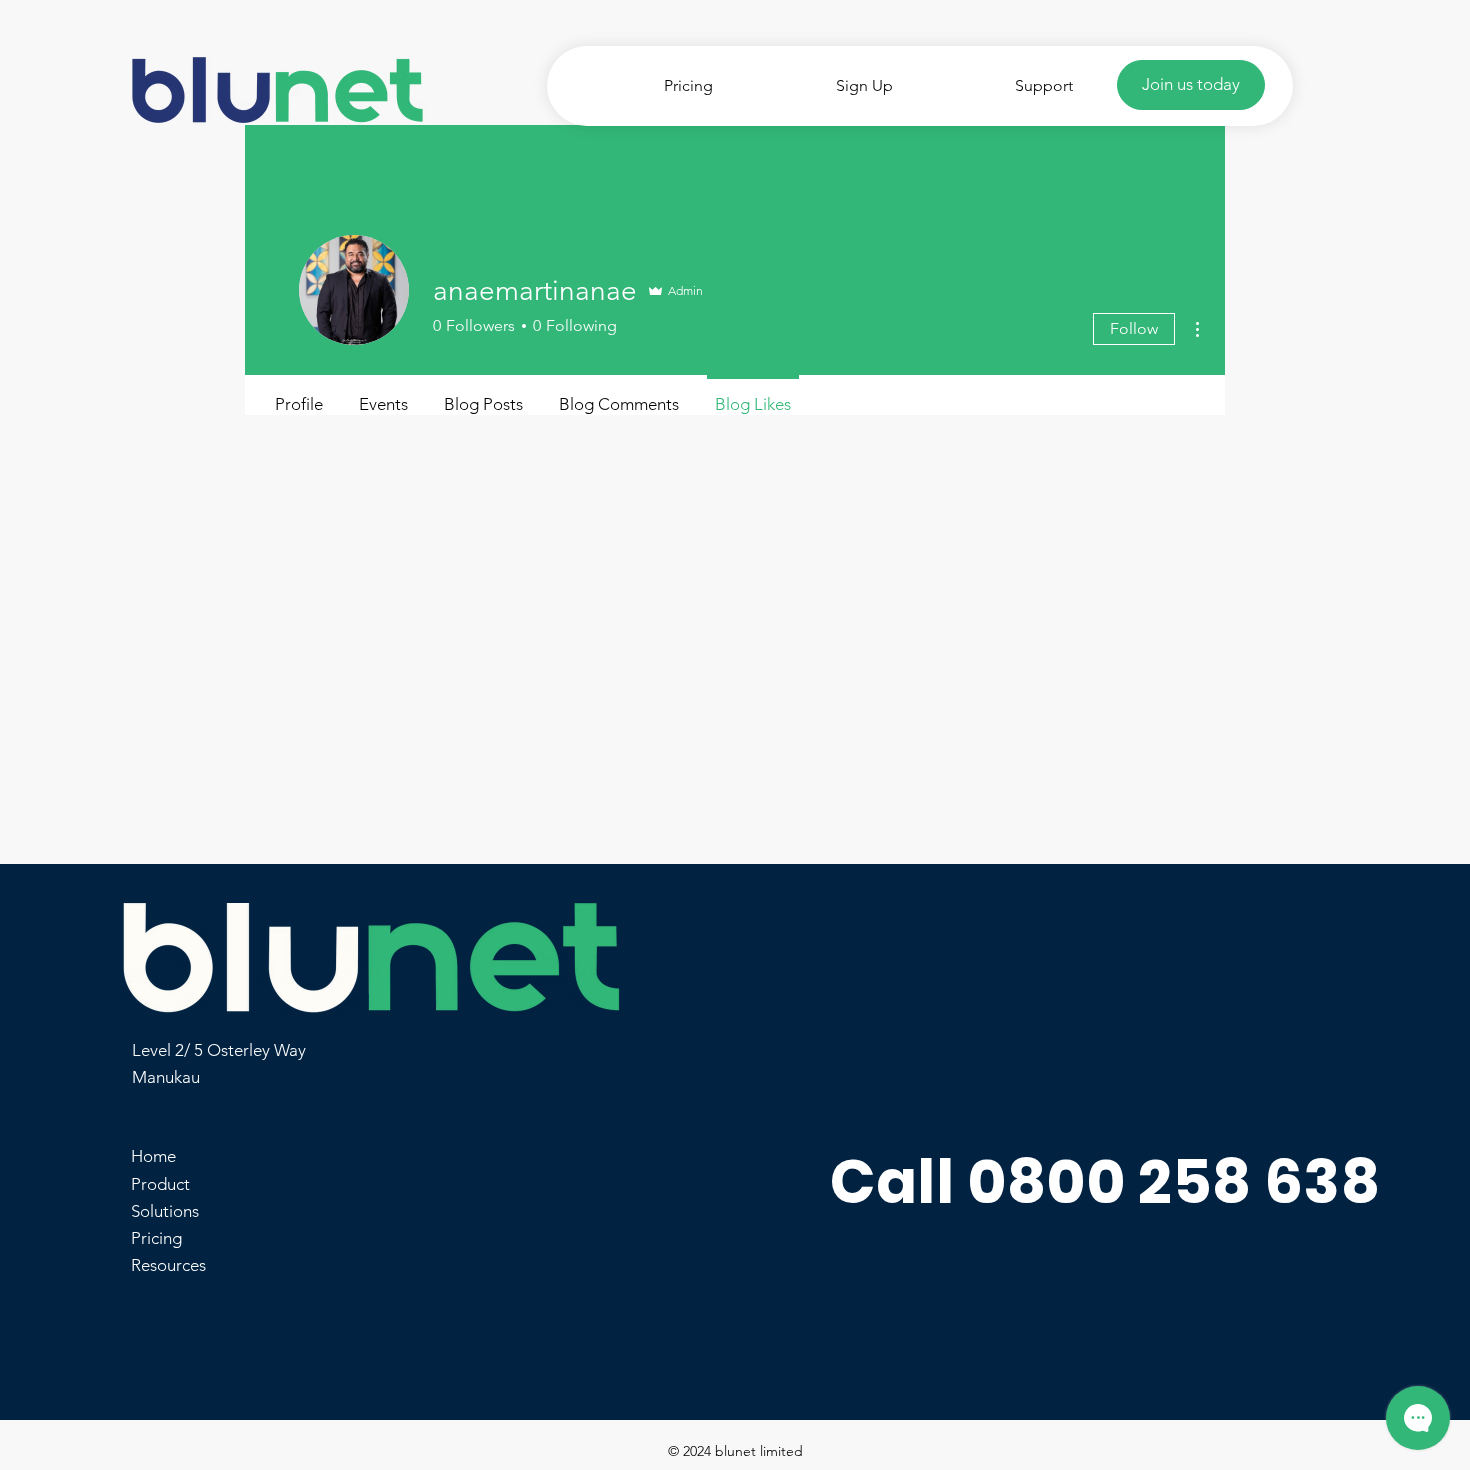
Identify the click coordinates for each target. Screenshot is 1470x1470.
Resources (168, 1265)
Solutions (165, 1211)
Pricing (156, 1238)
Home (153, 1156)
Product (160, 1184)
